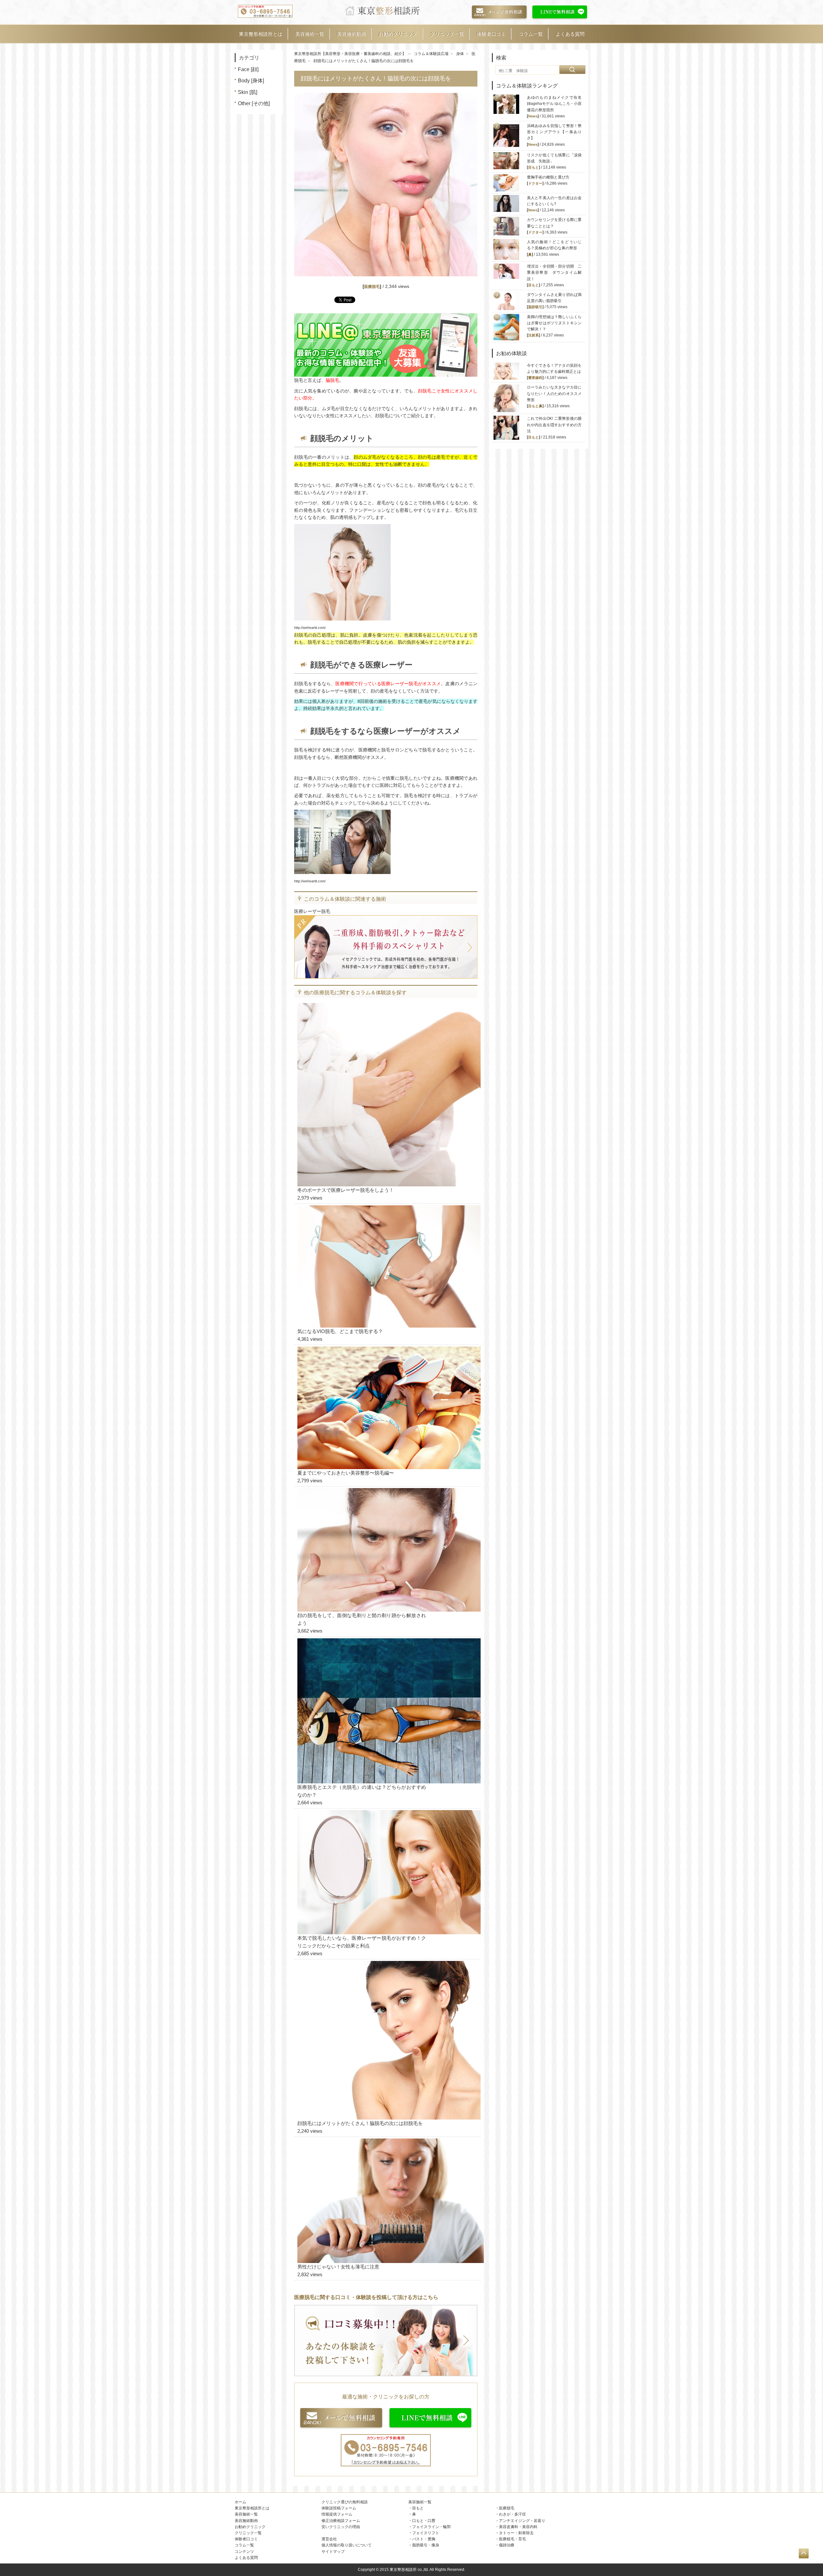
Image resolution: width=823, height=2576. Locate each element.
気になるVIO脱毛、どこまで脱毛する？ (340, 1331)
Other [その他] (254, 103)
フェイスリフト (426, 2533)
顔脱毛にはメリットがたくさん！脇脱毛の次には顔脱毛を (360, 2123)
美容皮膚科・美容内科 (518, 2527)
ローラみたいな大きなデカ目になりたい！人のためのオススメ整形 (554, 393)
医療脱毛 (372, 287)
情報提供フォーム (337, 2514)
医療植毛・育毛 (512, 2539)
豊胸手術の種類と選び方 (548, 177)
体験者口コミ (491, 34)
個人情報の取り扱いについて (347, 2545)
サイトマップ (333, 2552)
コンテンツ (244, 2552)
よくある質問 (570, 34)
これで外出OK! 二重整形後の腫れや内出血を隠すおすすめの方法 (554, 425)
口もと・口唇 (424, 2521)
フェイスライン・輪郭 (431, 2527)
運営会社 (329, 2539)
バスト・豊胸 (424, 2539)
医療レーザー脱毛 (312, 911)
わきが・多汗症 (512, 2514)
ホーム (240, 2502)
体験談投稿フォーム (339, 2508)
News (533, 116)
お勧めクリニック (398, 34)
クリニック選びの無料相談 (345, 2502)
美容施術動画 (351, 34)
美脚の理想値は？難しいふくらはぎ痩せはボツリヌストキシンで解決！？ (554, 323)
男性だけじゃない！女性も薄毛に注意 (338, 2267)
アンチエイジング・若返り (522, 2521)
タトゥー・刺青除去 (516, 2533)
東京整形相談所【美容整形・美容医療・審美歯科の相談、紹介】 (350, 54)
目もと (534, 167)
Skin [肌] (248, 92)
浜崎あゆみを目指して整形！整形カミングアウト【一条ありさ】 (554, 132)
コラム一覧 (531, 34)
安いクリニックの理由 (341, 2527)
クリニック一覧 (447, 34)
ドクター (535, 183)
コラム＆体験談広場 (431, 54)
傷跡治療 (507, 2545)
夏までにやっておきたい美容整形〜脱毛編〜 (346, 1473)
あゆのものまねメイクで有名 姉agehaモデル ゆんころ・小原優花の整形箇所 (556, 104)
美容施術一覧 (310, 34)
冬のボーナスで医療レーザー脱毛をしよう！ (346, 1190)
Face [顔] (248, 69)
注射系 (534, 335)
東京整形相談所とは (261, 34)
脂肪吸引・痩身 (426, 2545)
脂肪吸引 (535, 307)
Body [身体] (251, 81)
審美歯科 (535, 378)
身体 (460, 54)
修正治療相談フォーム (341, 2521)
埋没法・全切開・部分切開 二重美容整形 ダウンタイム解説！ (554, 272)
